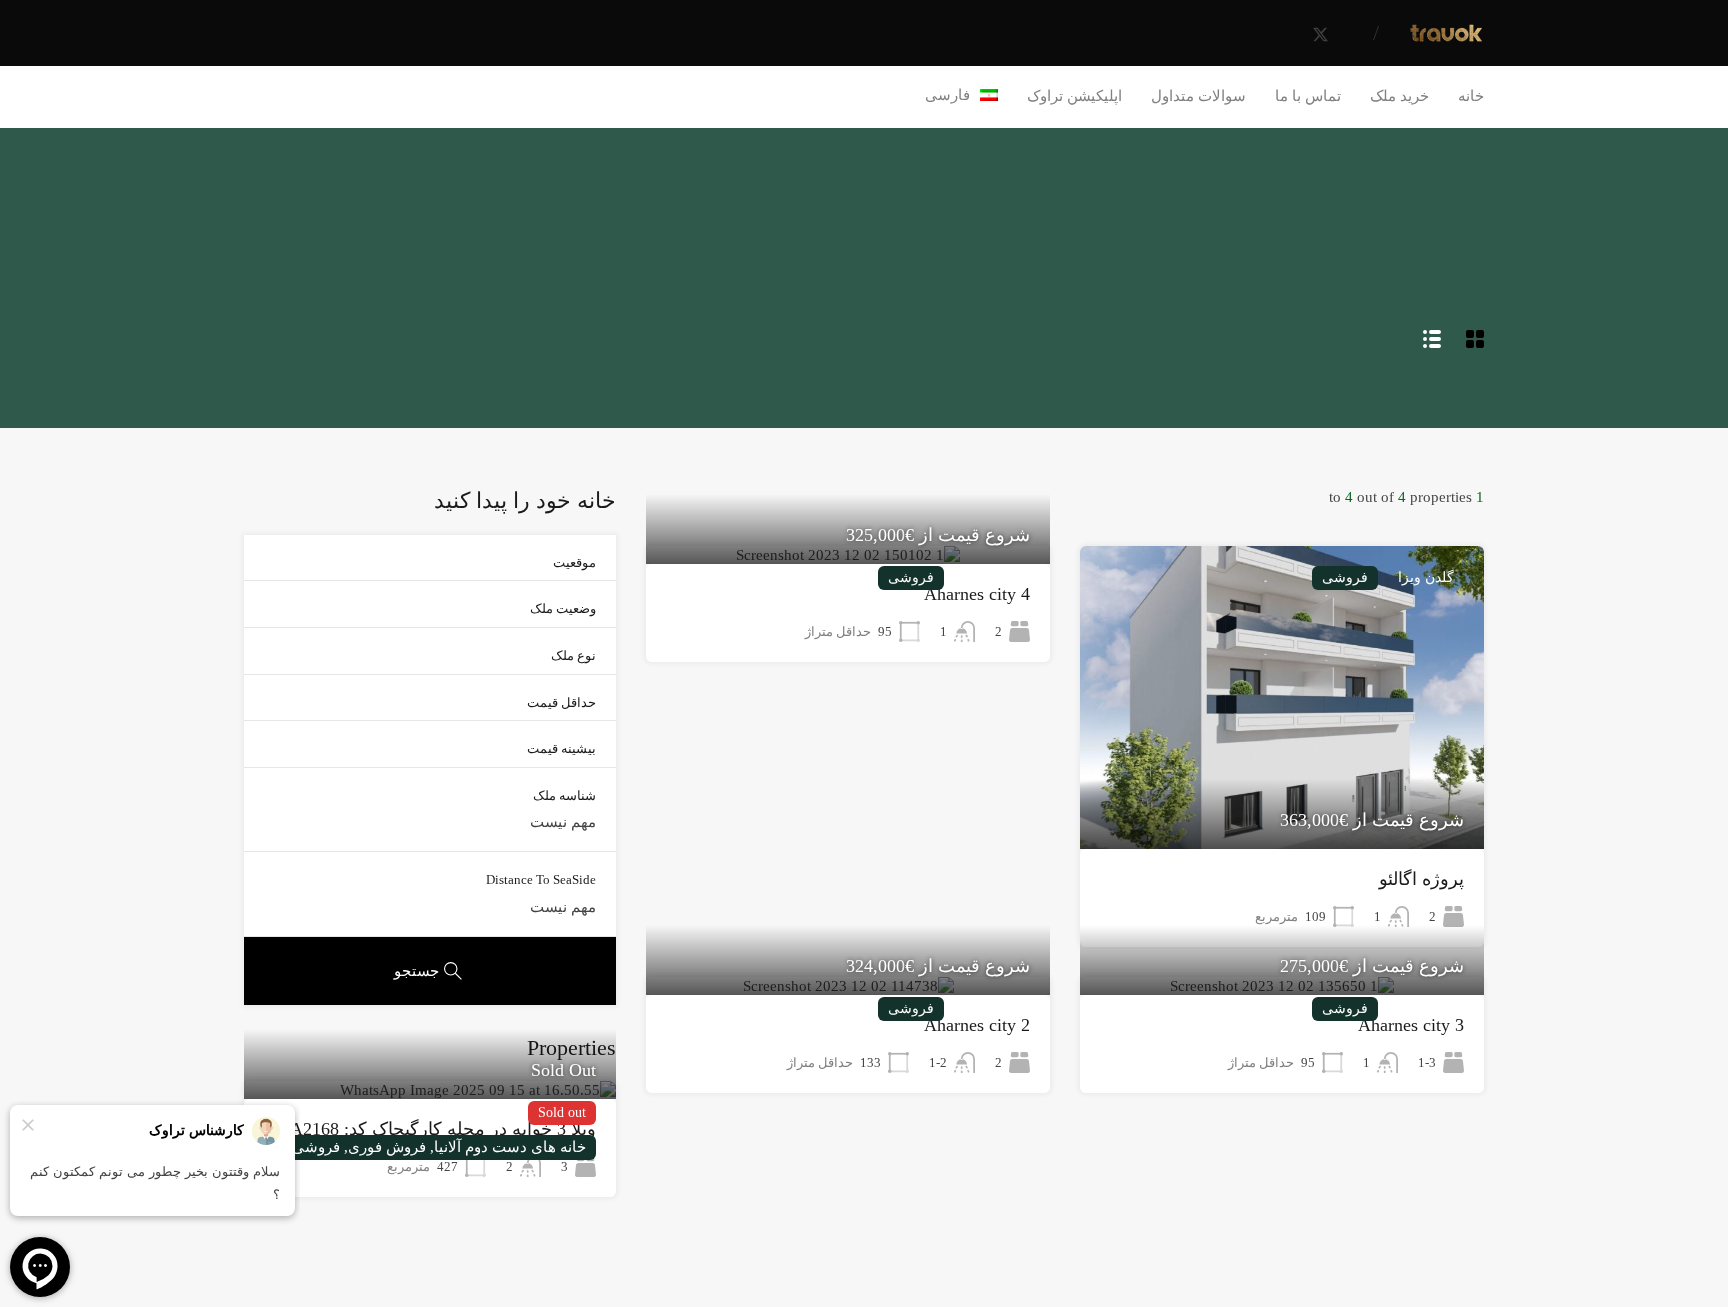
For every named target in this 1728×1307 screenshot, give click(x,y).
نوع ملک (573, 655)
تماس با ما (1308, 96)
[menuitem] (962, 95)
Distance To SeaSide (541, 879)
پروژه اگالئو (1421, 879)
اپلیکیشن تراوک (1074, 96)
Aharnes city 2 (977, 1025)
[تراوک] (1446, 37)
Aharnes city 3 (1411, 1025)
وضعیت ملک (563, 608)
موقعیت (574, 562)
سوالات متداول (1198, 96)
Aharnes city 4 (977, 594)
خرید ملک (1399, 96)
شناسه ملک (564, 795)
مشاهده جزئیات (1282, 788)
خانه (1471, 96)
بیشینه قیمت (561, 748)
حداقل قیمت (561, 702)
